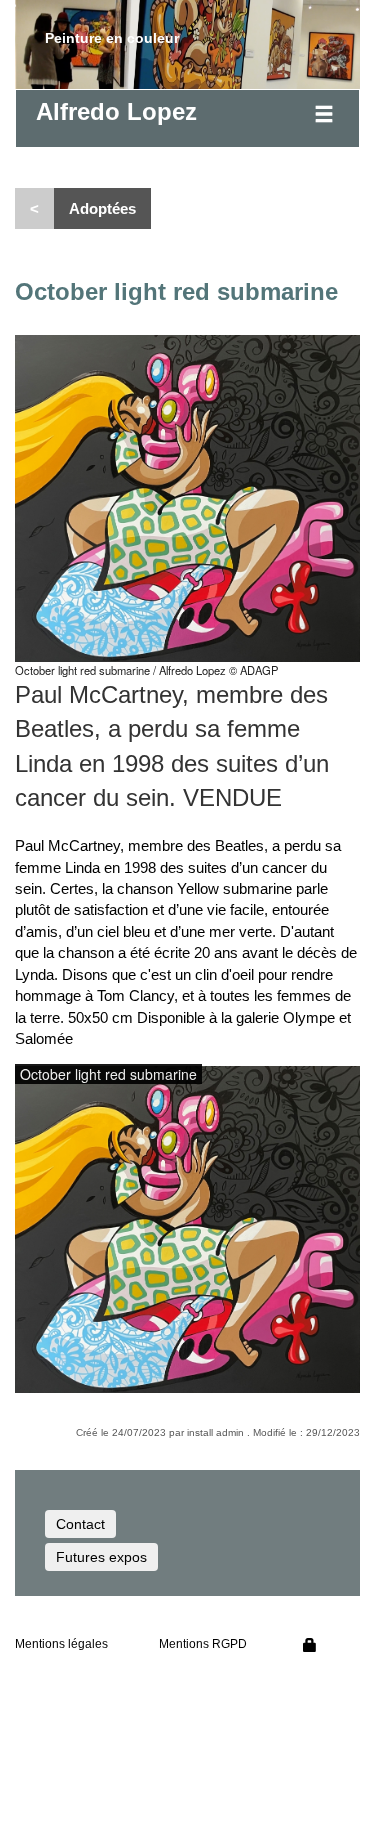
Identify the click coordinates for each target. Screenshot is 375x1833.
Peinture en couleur (112, 38)
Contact (80, 1524)
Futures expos (101, 1557)
